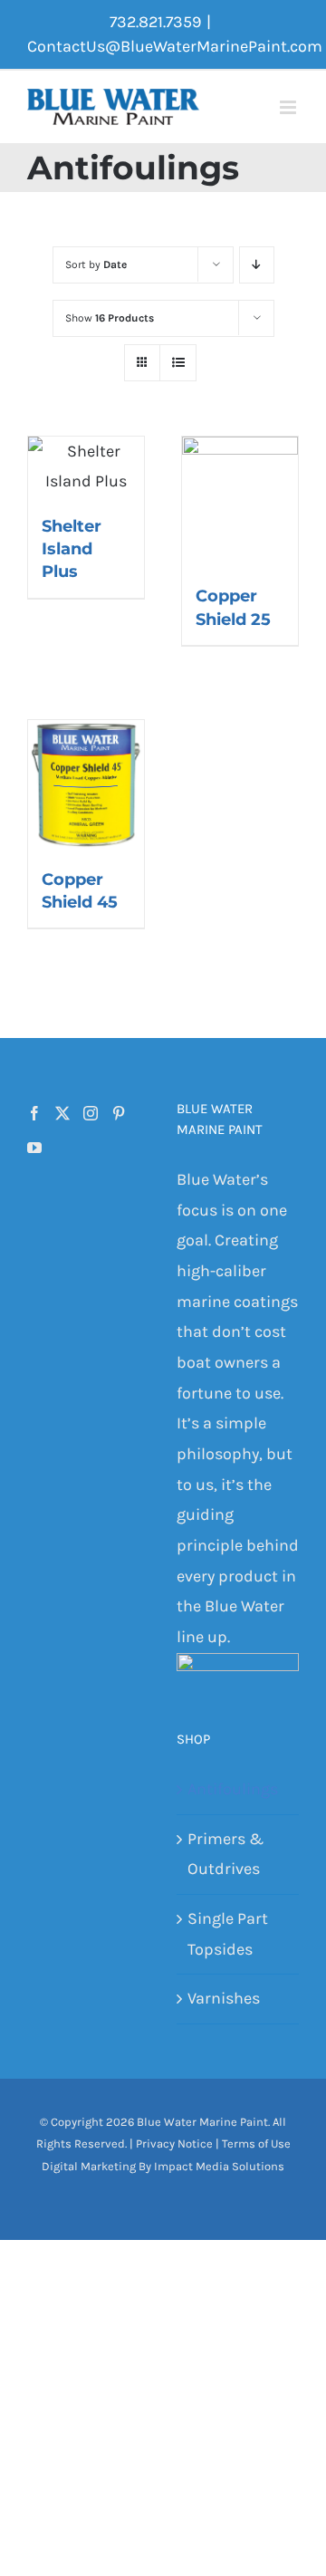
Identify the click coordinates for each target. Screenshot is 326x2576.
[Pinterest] (119, 1113)
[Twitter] (62, 1113)
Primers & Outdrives (225, 1854)
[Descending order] (257, 265)
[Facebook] (34, 1113)
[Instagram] (91, 1113)
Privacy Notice (174, 2143)
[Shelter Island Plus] (86, 467)
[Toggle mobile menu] (289, 107)
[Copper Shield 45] (86, 785)
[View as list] (178, 363)
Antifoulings (233, 1789)
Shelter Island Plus (72, 549)
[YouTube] (34, 1148)
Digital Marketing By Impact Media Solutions (163, 2166)
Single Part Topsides (228, 1934)
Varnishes (224, 1998)
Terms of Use (256, 2143)
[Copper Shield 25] (240, 502)
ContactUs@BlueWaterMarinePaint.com (175, 46)
